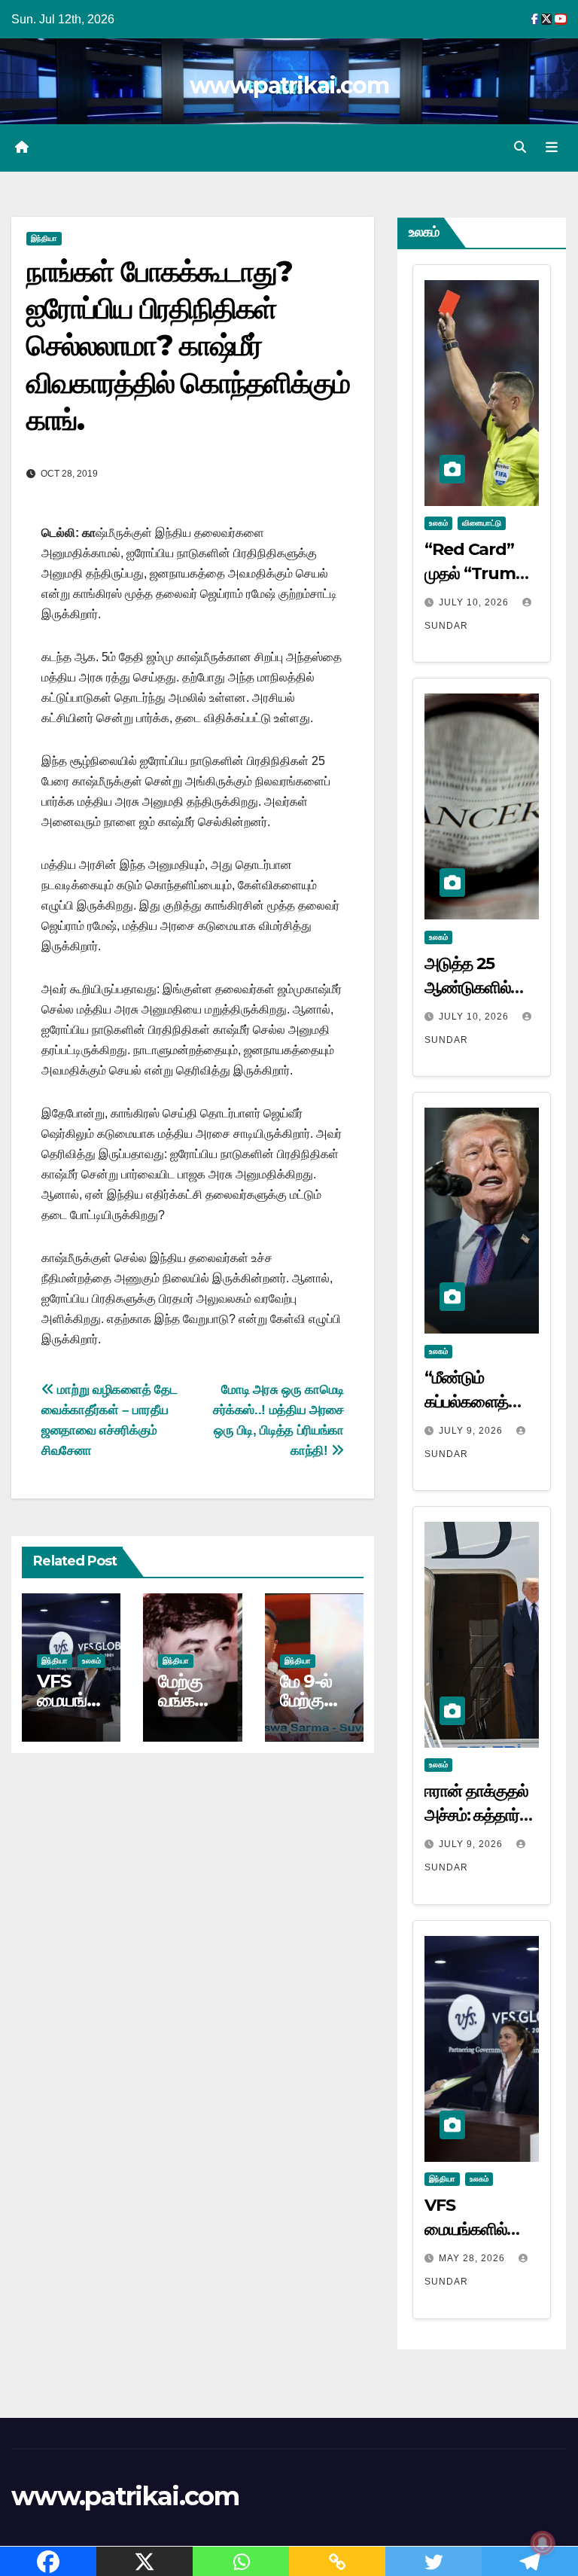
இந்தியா (44, 238)
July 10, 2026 (475, 602)
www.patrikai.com (289, 85)
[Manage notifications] (543, 2543)
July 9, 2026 (472, 1431)
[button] (520, 147)
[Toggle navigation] (552, 148)
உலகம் (91, 1661)
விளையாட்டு (482, 523)
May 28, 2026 (473, 2258)
